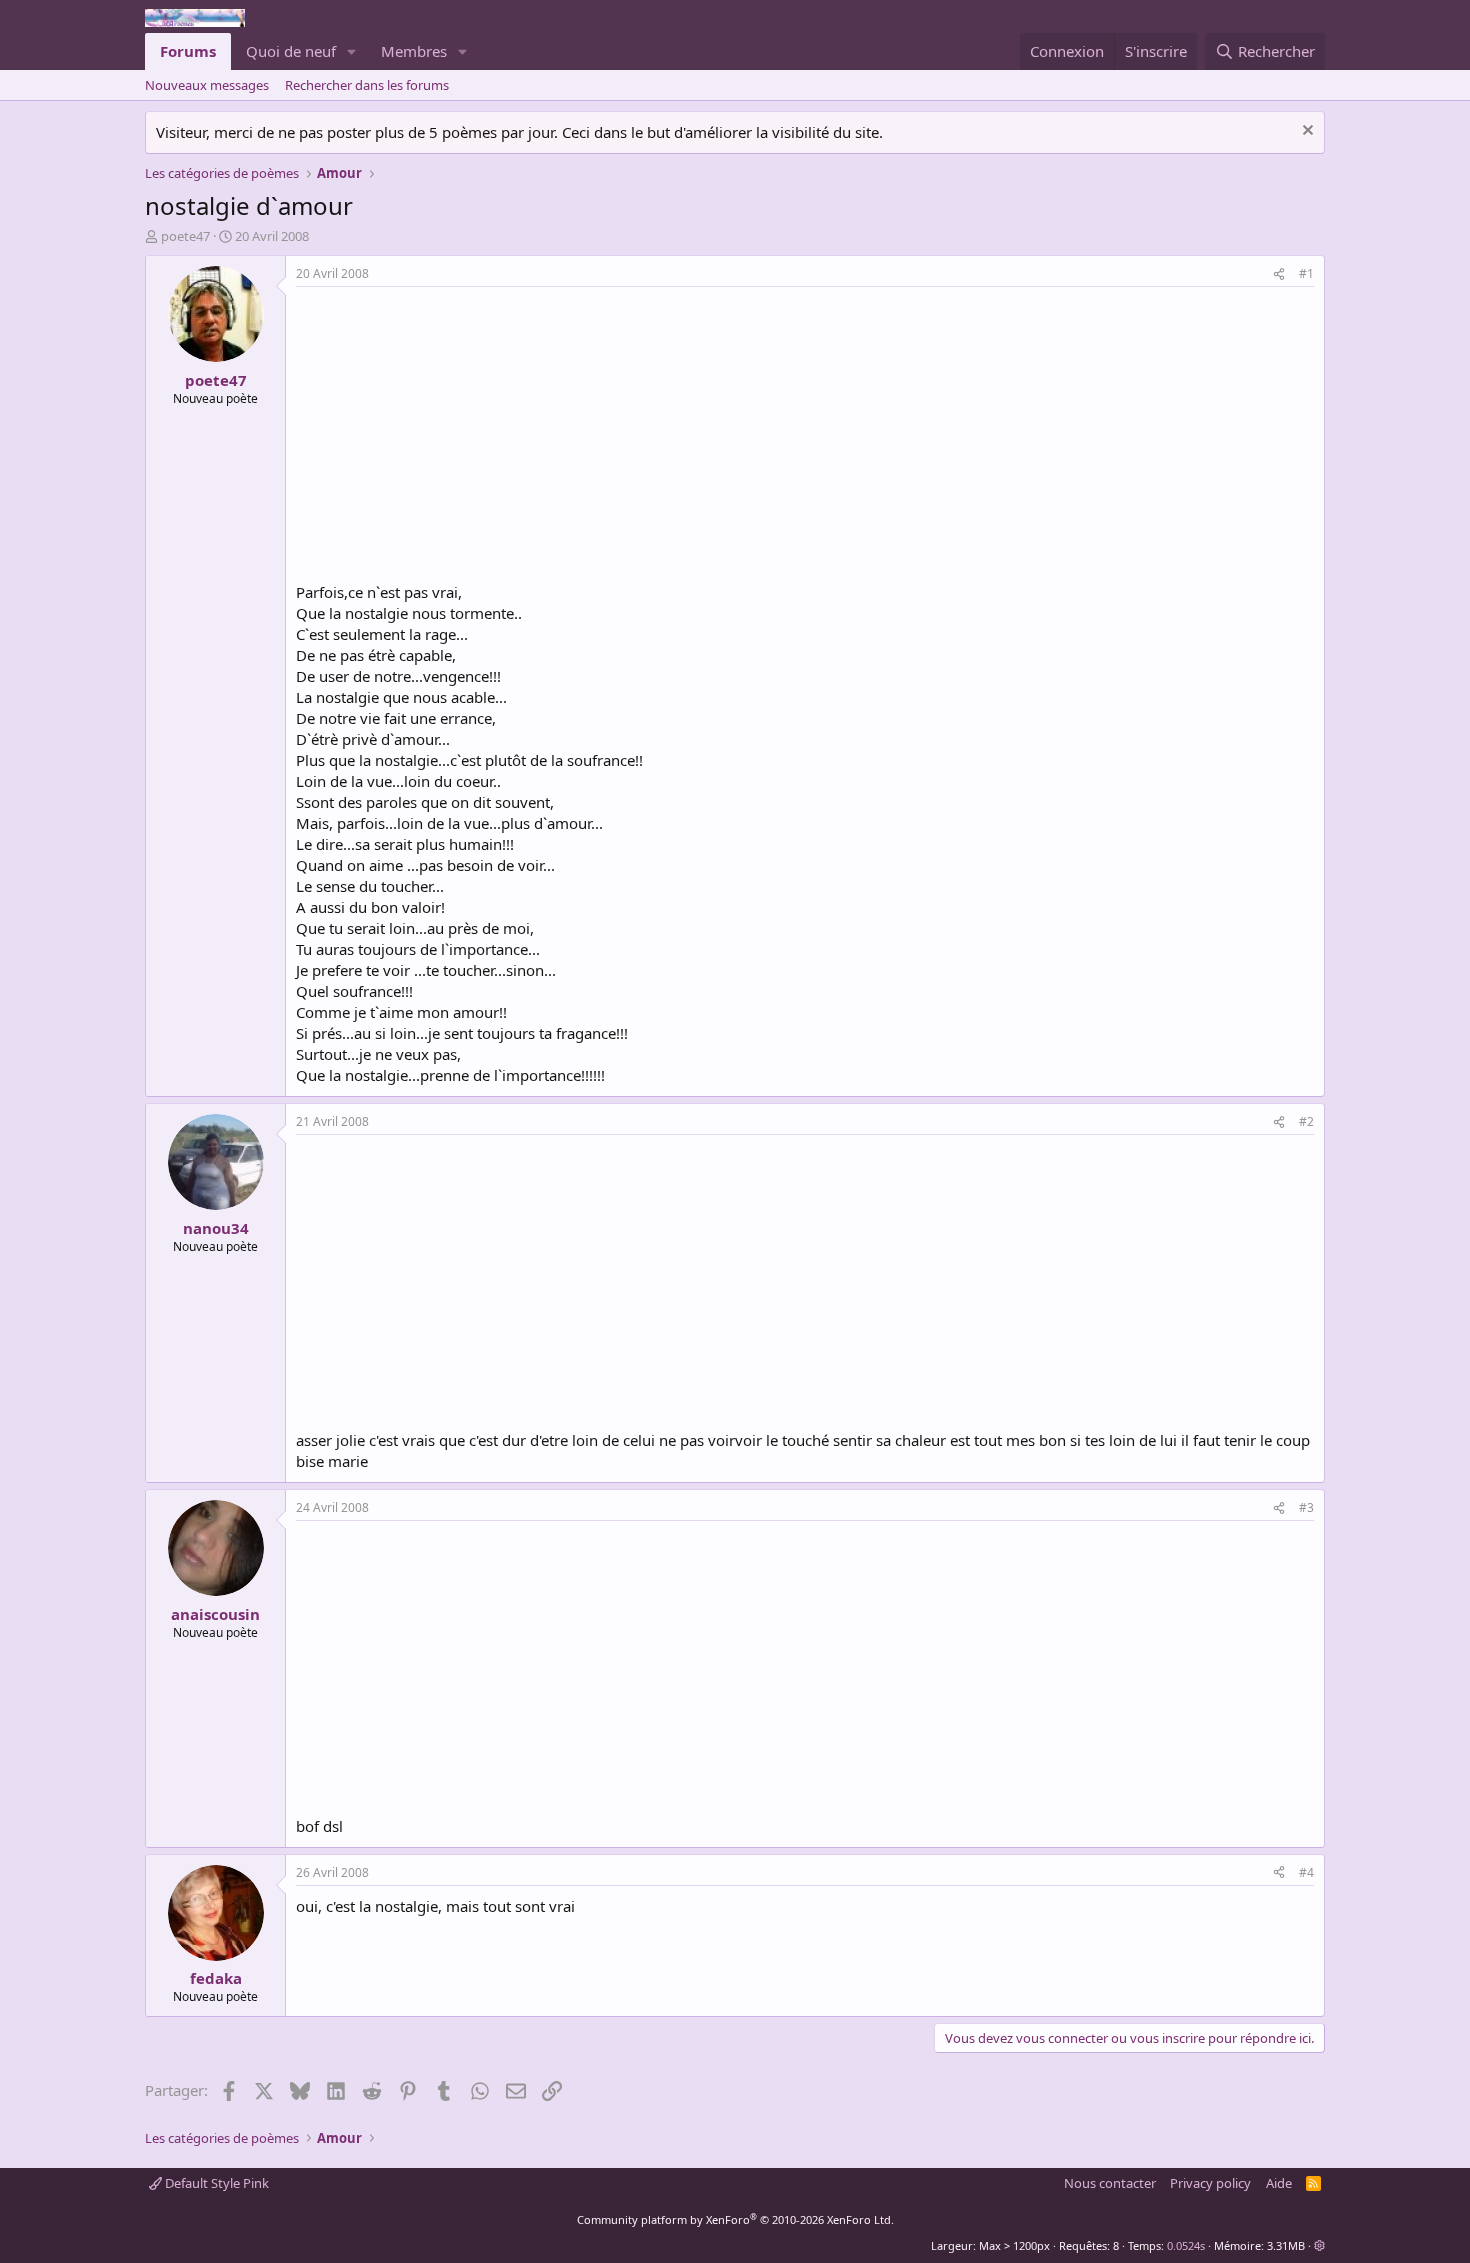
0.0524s (1186, 2245)
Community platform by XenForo (735, 2219)
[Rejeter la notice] (1305, 132)
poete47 (185, 236)
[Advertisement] (464, 437)
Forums (188, 51)
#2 (1306, 1121)
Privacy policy (1210, 2183)
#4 (1306, 1872)
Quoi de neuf (291, 51)
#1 (1306, 273)
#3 (1306, 1507)
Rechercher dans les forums (367, 85)
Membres (414, 51)
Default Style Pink (215, 2183)
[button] (352, 51)
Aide (1279, 2183)
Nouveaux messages (207, 85)
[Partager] (1279, 274)
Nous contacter (1110, 2183)
